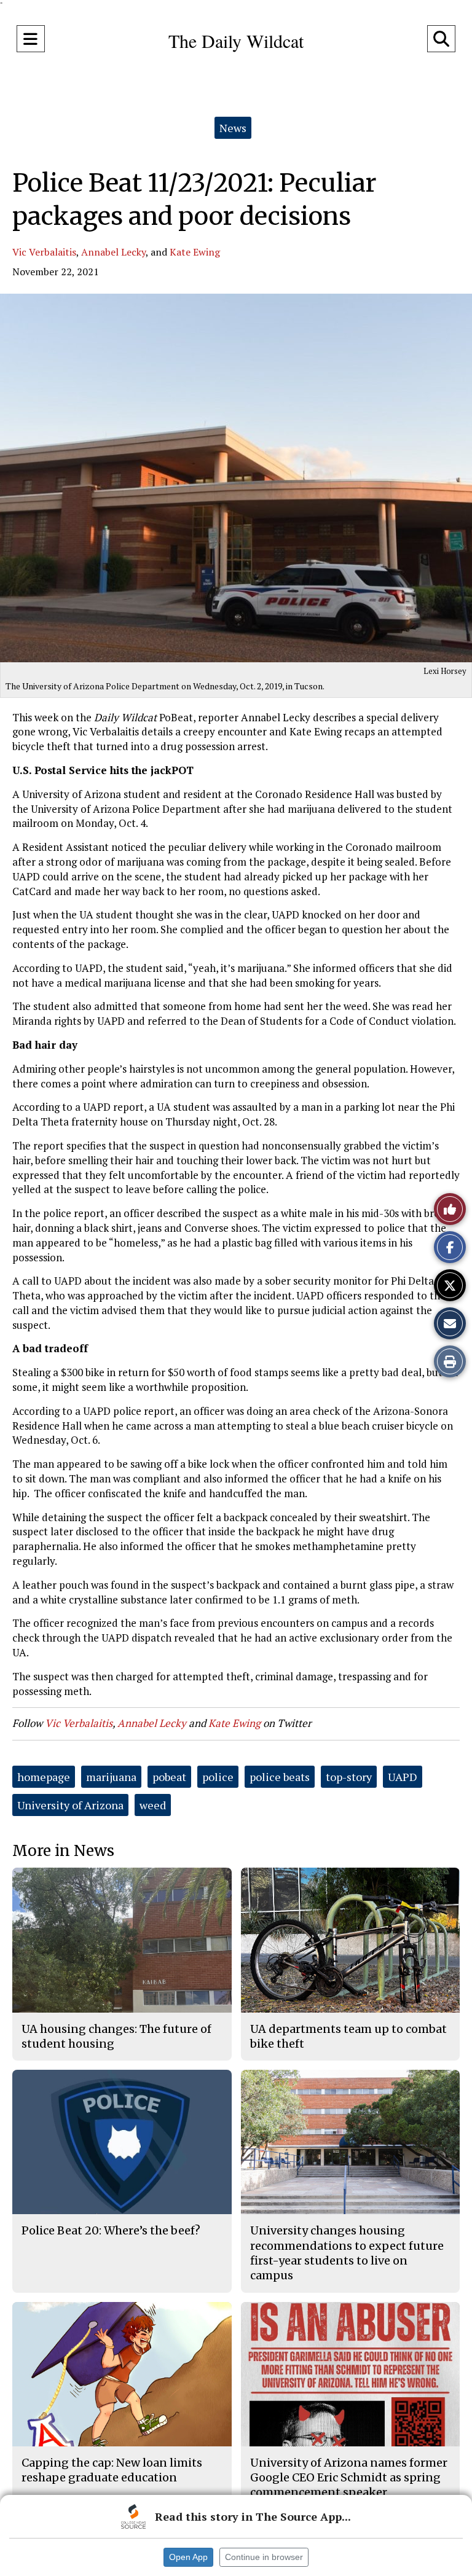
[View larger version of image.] (236, 478)
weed (153, 1805)
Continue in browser (264, 2557)
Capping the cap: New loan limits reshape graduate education (112, 2470)
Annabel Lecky (113, 252)
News (233, 128)
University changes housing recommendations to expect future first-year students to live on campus (347, 2253)
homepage (44, 1777)
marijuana (111, 1777)
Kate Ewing (195, 252)
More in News (63, 1851)
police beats (280, 1777)
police (218, 1777)
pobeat (169, 1777)
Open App (188, 2557)
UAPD (403, 1777)
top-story (349, 1777)
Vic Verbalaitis (44, 252)
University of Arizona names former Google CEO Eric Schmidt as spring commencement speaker (349, 2478)
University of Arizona (70, 1805)
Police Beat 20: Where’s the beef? (111, 2230)
